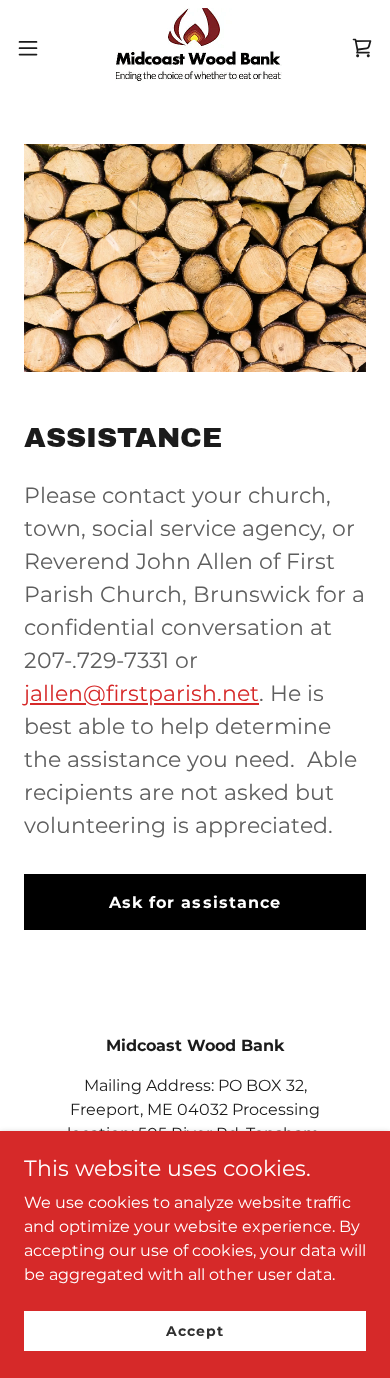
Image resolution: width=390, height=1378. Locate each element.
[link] (195, 48)
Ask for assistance (194, 902)
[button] (36, 48)
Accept (194, 1330)
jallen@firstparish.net (141, 693)
